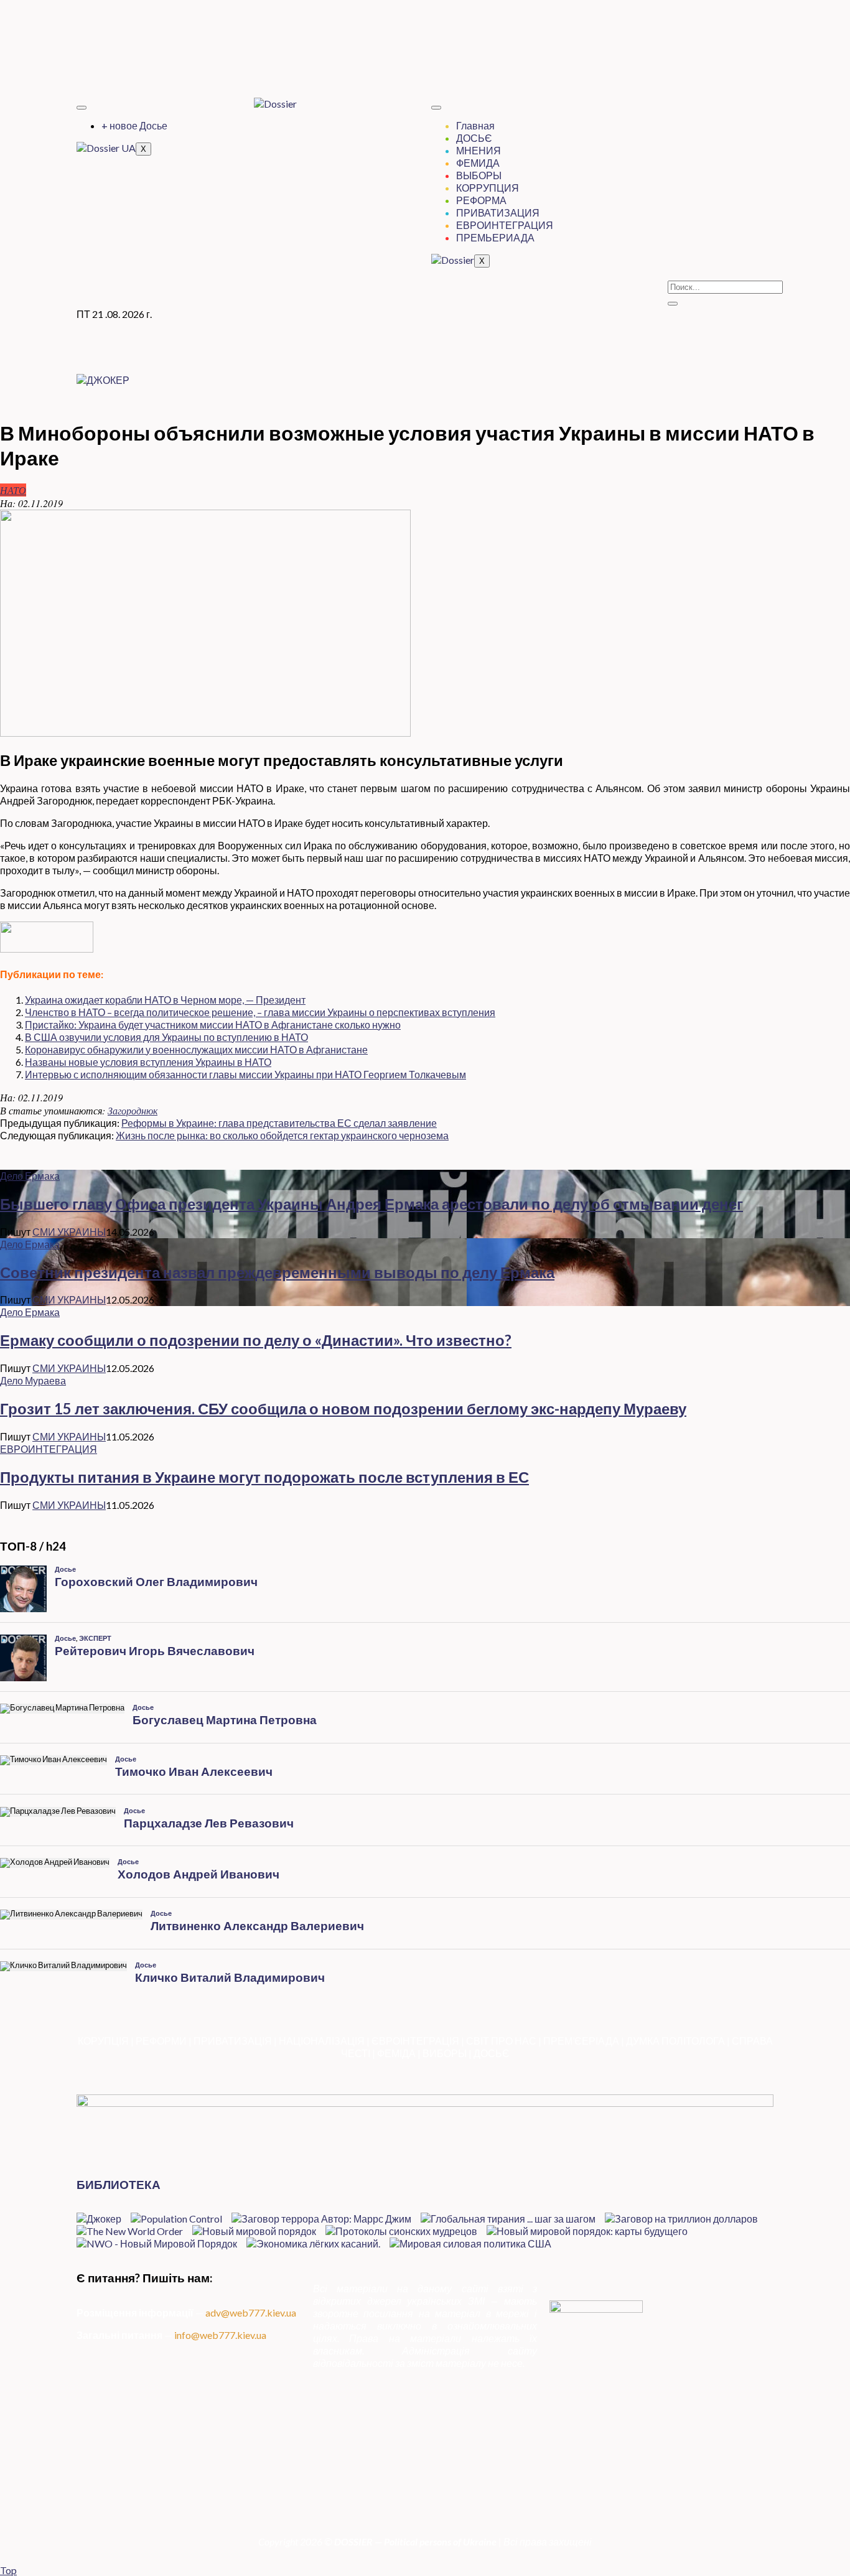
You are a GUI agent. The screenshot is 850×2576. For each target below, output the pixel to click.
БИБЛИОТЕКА (119, 2185)
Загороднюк (133, 1110)
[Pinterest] (425, 69)
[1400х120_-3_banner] (425, 2103)
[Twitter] (425, 34)
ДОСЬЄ (474, 138)
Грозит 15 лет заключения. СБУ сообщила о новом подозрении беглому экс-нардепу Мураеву (343, 1408)
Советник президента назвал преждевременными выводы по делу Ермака (277, 1272)
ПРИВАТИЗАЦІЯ (233, 2041)
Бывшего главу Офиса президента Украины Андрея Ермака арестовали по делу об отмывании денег (371, 1204)
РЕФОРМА (481, 200)
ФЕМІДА (396, 2053)
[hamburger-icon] (82, 108)
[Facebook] (425, 22)
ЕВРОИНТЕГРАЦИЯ (505, 225)
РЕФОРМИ (161, 2041)
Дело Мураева (33, 1380)
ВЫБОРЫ (479, 175)
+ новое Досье (134, 125)
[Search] (673, 304)
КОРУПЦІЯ (103, 2041)
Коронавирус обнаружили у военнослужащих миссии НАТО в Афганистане (196, 1049)
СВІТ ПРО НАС (501, 2041)
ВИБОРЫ (445, 2053)
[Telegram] (425, 46)
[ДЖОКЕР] (103, 380)
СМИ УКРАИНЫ (69, 1232)
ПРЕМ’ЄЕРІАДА (581, 2041)
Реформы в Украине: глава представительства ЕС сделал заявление (279, 1123)
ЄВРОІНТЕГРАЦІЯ (415, 2041)
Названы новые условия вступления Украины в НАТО (148, 1062)
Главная (475, 125)
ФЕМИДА (478, 163)
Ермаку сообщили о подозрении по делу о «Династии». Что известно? (256, 1340)
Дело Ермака (30, 1176)
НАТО (13, 490)
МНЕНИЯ (479, 150)
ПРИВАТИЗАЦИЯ (498, 212)
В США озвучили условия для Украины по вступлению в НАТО (166, 1037)
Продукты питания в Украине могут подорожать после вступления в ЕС (264, 1477)
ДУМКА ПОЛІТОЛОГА (675, 2041)
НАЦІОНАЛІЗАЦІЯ (322, 2041)
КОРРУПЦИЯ (488, 188)
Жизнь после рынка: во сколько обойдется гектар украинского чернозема (282, 1135)
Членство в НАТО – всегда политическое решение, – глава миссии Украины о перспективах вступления (260, 1012)
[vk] (425, 58)
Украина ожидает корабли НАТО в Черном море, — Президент (165, 1000)
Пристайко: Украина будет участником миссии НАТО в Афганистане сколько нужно (213, 1024)
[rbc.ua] (47, 949)
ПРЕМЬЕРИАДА (495, 237)
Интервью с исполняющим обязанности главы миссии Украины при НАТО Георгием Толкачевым (245, 1074)
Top (8, 2570)
